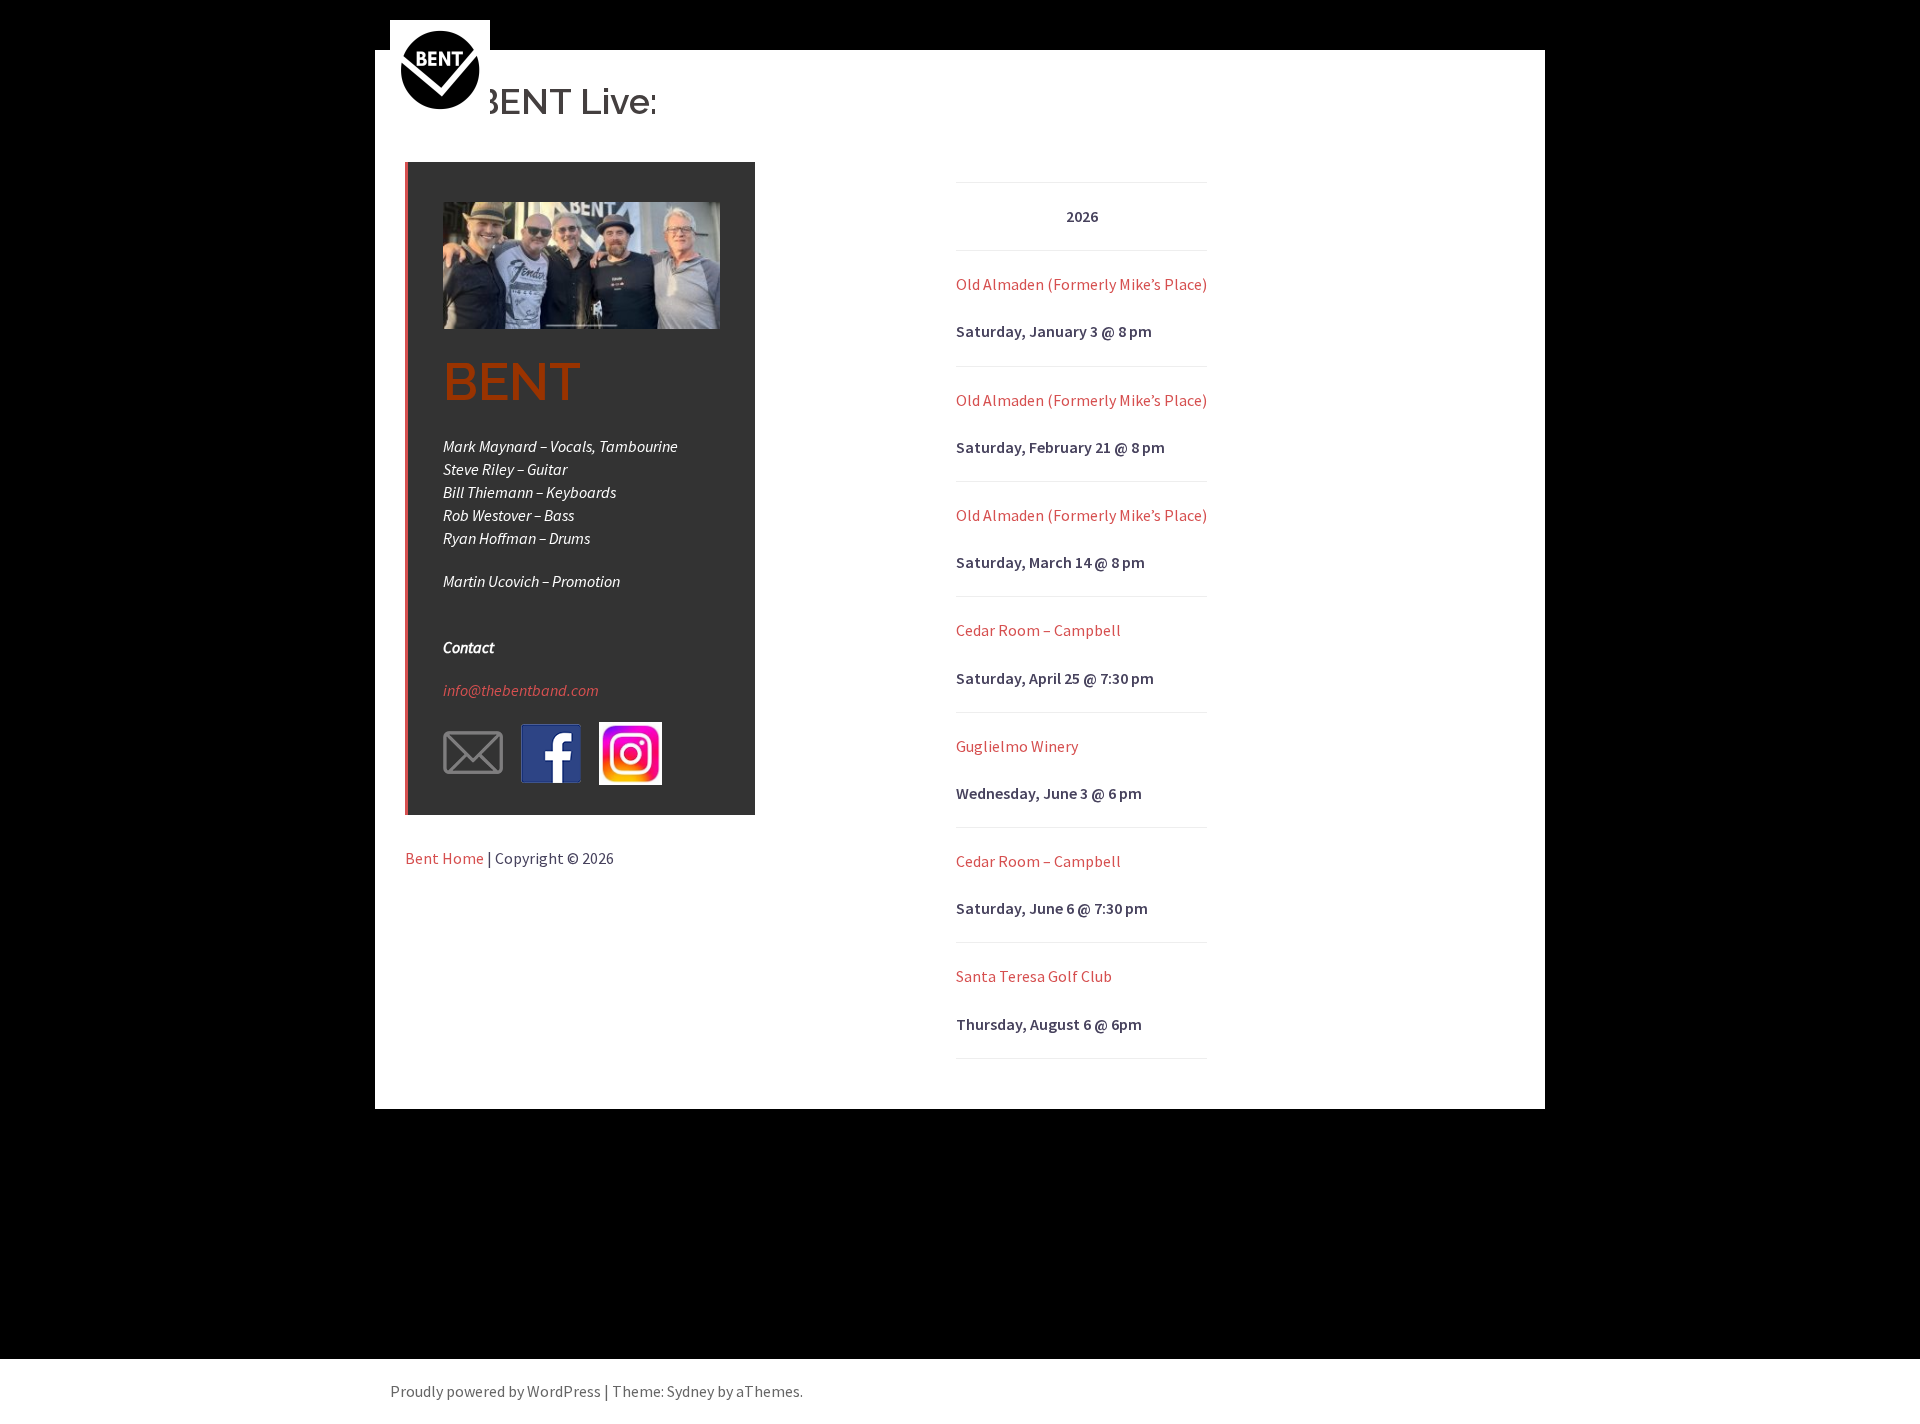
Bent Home (444, 858)
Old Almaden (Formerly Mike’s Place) (1081, 284)
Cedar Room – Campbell (1038, 630)
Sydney (690, 1391)
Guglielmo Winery (1017, 746)
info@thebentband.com (521, 690)
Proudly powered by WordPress (495, 1391)
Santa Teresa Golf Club (1034, 976)
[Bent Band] (440, 68)
